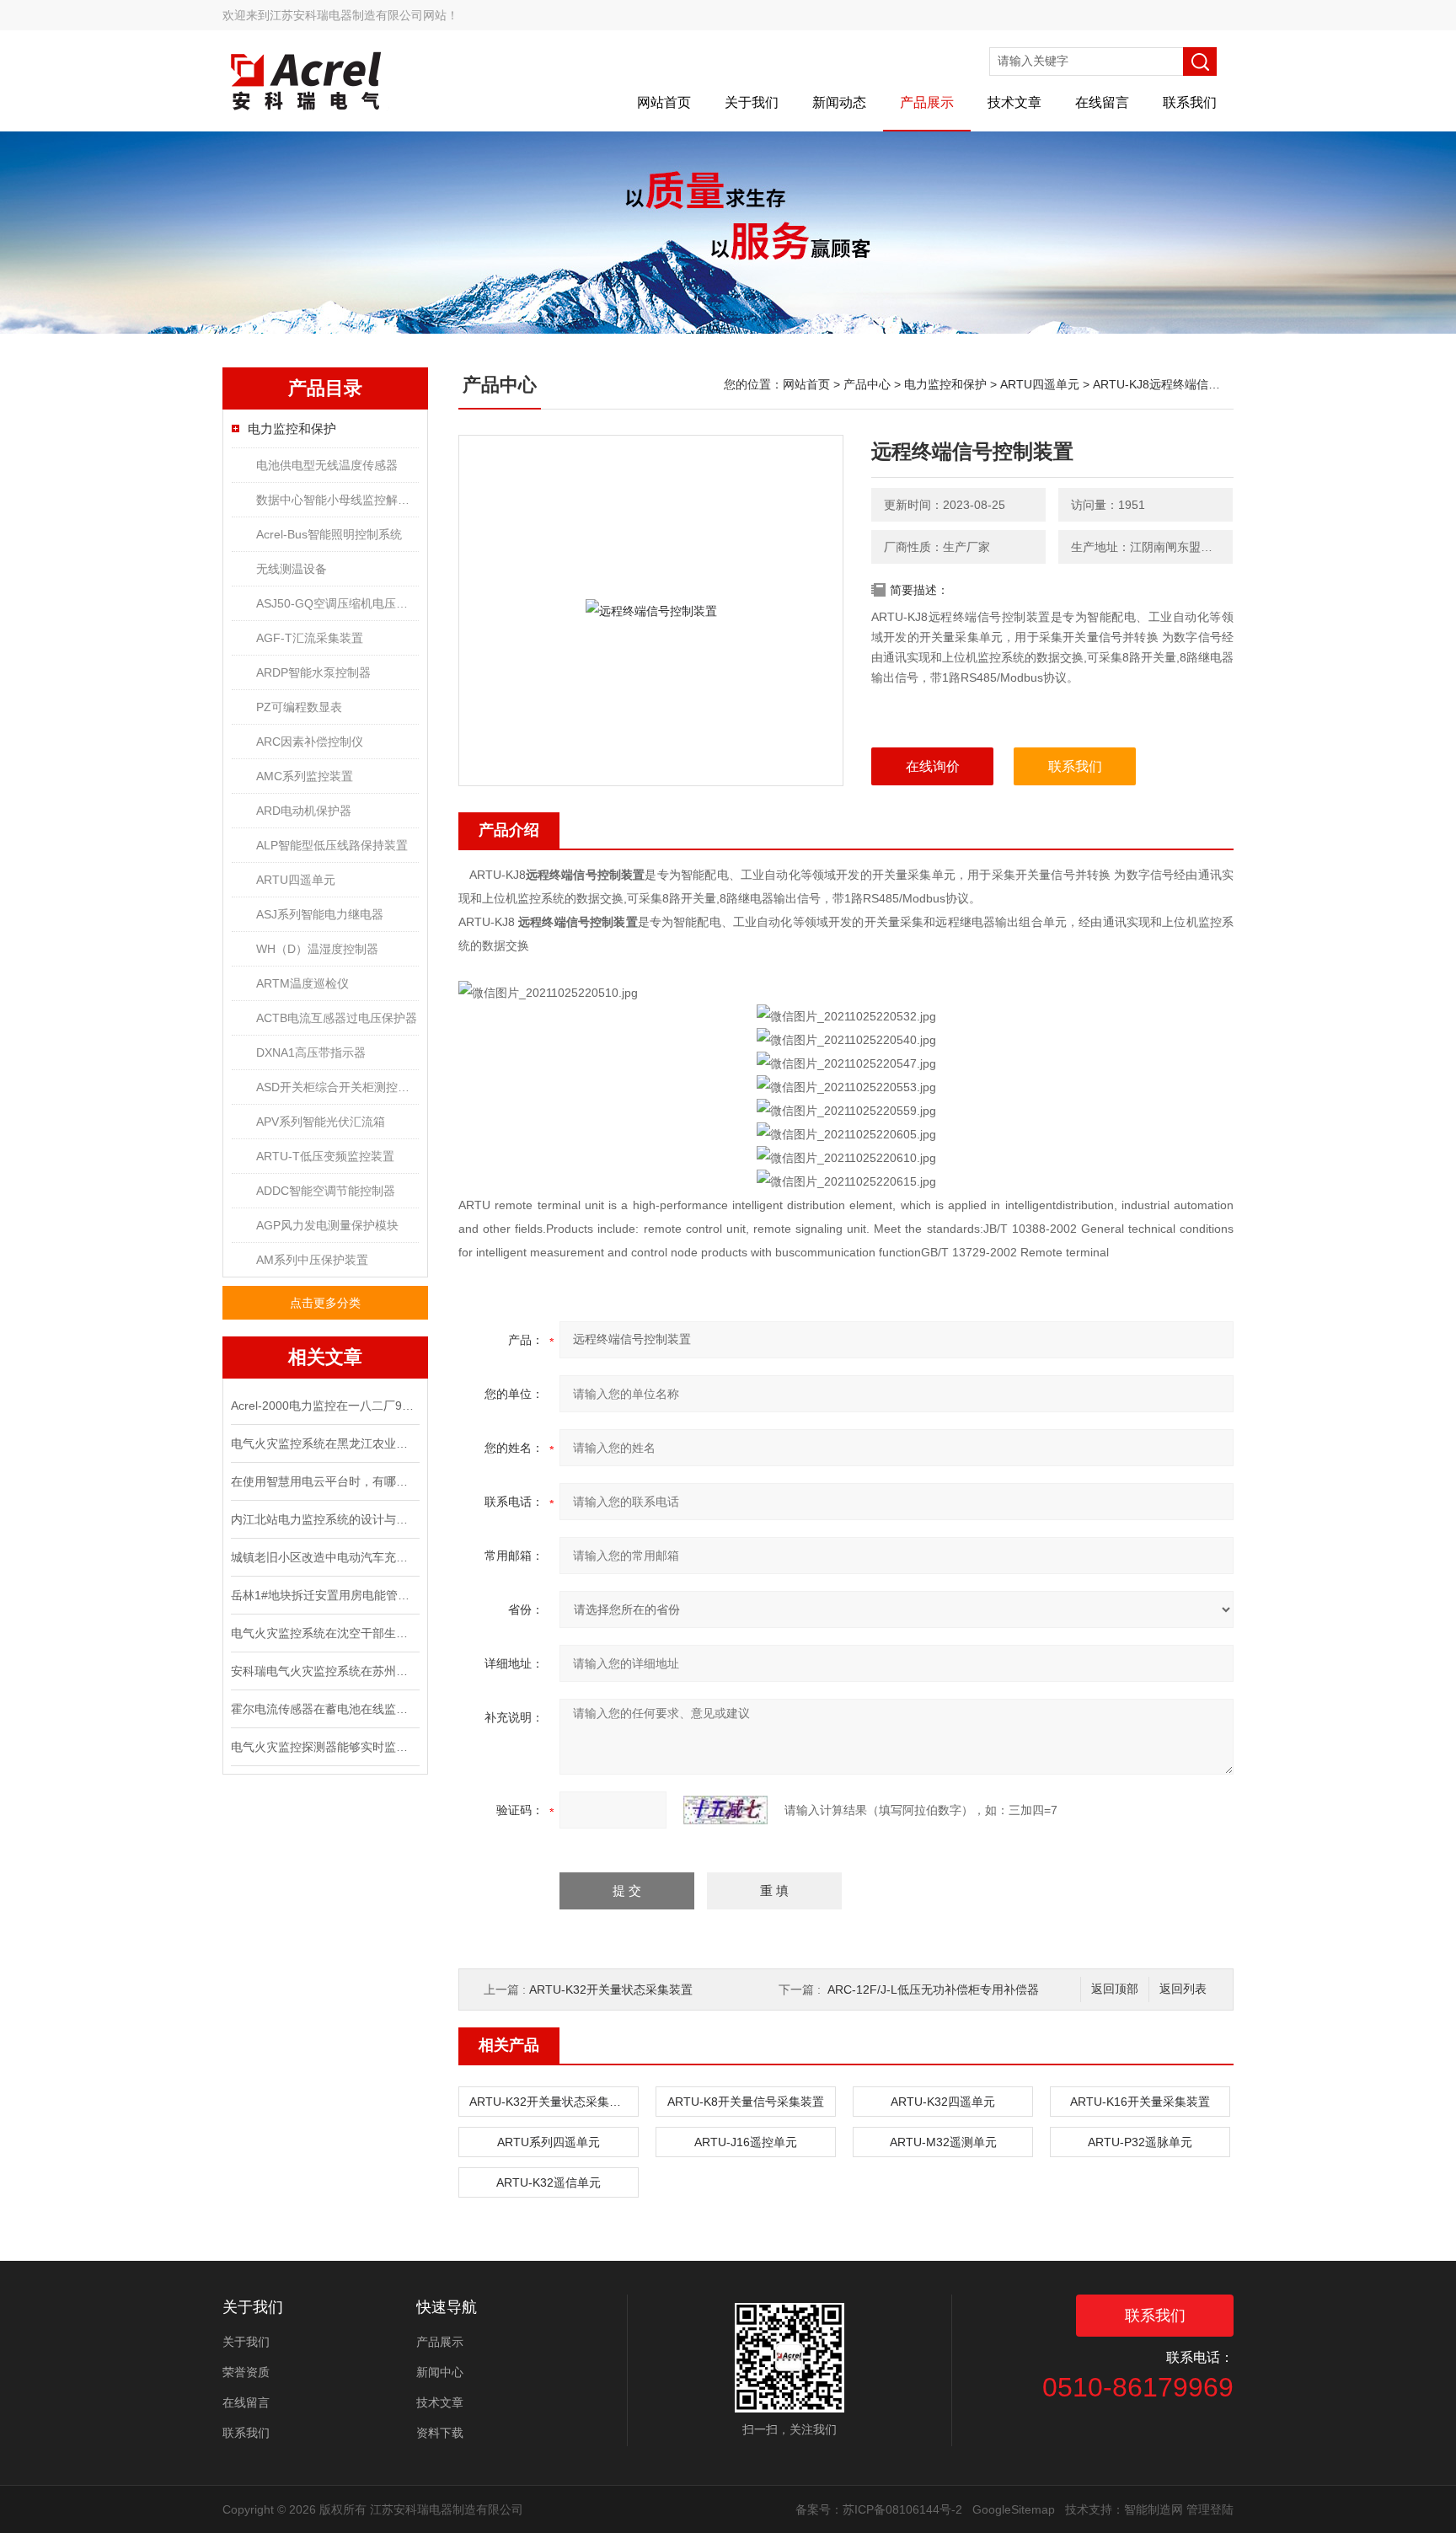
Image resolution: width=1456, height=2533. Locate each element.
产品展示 (927, 102)
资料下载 (440, 2433)
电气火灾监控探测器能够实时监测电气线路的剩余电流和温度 (324, 1747)
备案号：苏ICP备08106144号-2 (879, 2509)
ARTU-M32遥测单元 (943, 2142)
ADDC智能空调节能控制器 (326, 1191)
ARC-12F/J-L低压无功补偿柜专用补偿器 (933, 1989)
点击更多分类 (325, 1303)
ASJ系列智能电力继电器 (320, 914)
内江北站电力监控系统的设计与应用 (324, 1519)
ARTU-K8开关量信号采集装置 (746, 2102)
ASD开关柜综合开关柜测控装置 (337, 1087)
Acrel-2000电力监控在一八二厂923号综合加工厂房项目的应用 (324, 1406)
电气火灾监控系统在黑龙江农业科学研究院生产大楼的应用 (324, 1443)
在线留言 (1102, 102)
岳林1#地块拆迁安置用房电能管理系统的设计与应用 (324, 1595)
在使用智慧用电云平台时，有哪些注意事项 (324, 1481)
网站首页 (664, 102)
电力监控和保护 (292, 428)
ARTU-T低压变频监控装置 (325, 1156)
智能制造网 (1154, 2509)
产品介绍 (509, 830)
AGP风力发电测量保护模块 (327, 1225)
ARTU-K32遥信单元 (549, 2182)
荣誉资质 (246, 2372)
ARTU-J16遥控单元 (746, 2142)
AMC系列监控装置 (305, 776)
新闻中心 (440, 2372)
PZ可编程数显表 (299, 707)
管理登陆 (1210, 2509)
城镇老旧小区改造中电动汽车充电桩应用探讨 (324, 1557)
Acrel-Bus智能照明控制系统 (329, 534)
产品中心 (867, 384)
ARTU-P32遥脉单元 (1140, 2142)
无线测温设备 (292, 569)
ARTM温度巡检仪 (302, 983)
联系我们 (1190, 102)
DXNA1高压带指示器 (311, 1052)
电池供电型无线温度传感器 (327, 465)
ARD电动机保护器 (304, 811)
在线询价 (933, 766)
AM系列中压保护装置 (312, 1260)
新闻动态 (839, 102)
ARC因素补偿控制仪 (310, 742)
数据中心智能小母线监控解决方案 (337, 500)
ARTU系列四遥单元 (549, 2142)
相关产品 (509, 2045)
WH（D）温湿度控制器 (317, 949)
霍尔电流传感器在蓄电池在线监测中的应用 (324, 1709)
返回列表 (1183, 1989)
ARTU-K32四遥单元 (943, 2102)
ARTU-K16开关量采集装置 (1140, 2102)
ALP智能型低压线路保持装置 (332, 845)
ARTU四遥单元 (296, 880)
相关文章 (325, 1357)
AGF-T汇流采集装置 (310, 638)
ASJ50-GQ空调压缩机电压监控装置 (337, 603)
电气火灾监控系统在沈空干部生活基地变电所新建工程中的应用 (324, 1633)
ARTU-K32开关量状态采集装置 (611, 1989)
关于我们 (752, 102)
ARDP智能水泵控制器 (313, 672)
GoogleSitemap (1014, 2509)
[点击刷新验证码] (725, 1810)
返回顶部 (1115, 1989)
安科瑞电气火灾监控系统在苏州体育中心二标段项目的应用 (324, 1671)
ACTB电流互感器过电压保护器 (337, 1018)
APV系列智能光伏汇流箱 (321, 1122)
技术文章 (1014, 102)
